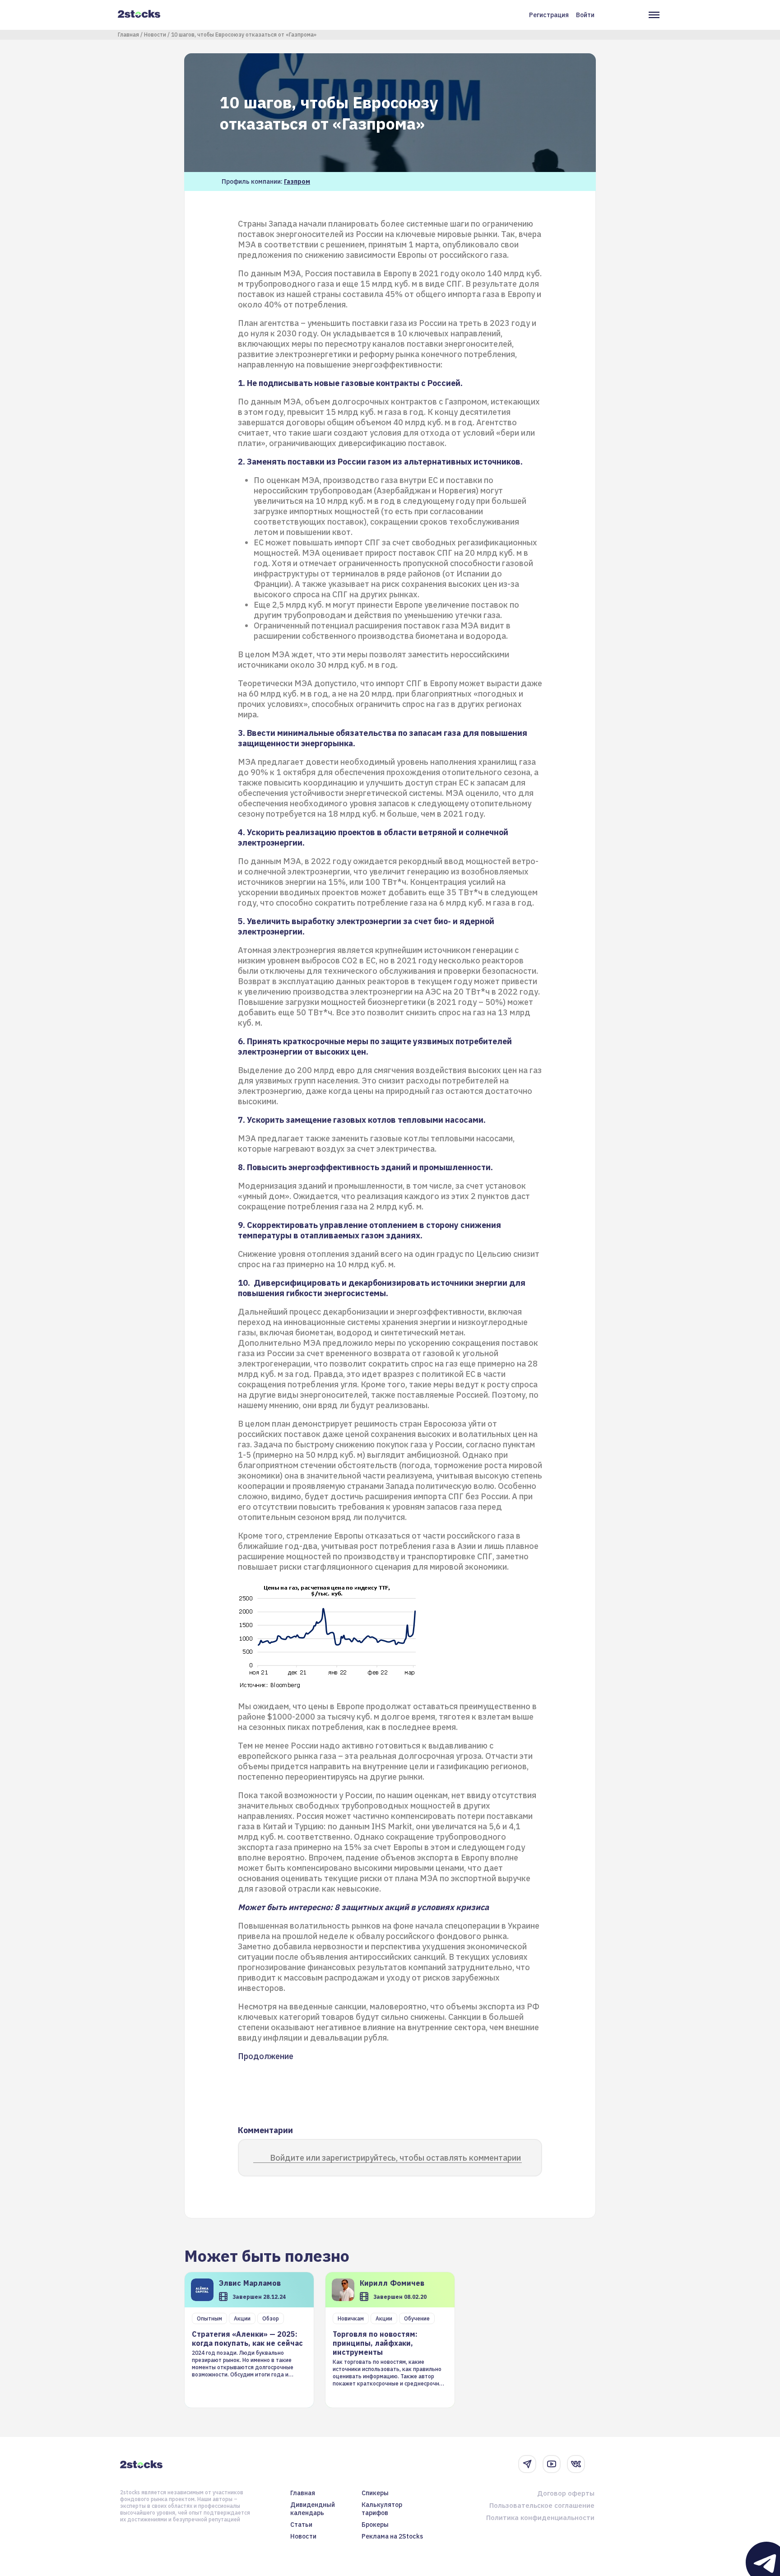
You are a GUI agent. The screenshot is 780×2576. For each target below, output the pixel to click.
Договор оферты (566, 2493)
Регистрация (549, 15)
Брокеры (375, 2525)
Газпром (297, 181)
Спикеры (375, 2493)
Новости (155, 35)
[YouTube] (552, 2464)
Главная (128, 35)
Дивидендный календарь (313, 2509)
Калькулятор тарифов (382, 2509)
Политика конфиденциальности (540, 2518)
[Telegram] (527, 2464)
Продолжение (266, 2056)
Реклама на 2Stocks (392, 2536)
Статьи (301, 2525)
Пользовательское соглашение (542, 2505)
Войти (585, 15)
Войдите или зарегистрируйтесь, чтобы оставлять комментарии (395, 2158)
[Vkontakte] (576, 2464)
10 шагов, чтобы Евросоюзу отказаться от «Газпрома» (244, 35)
